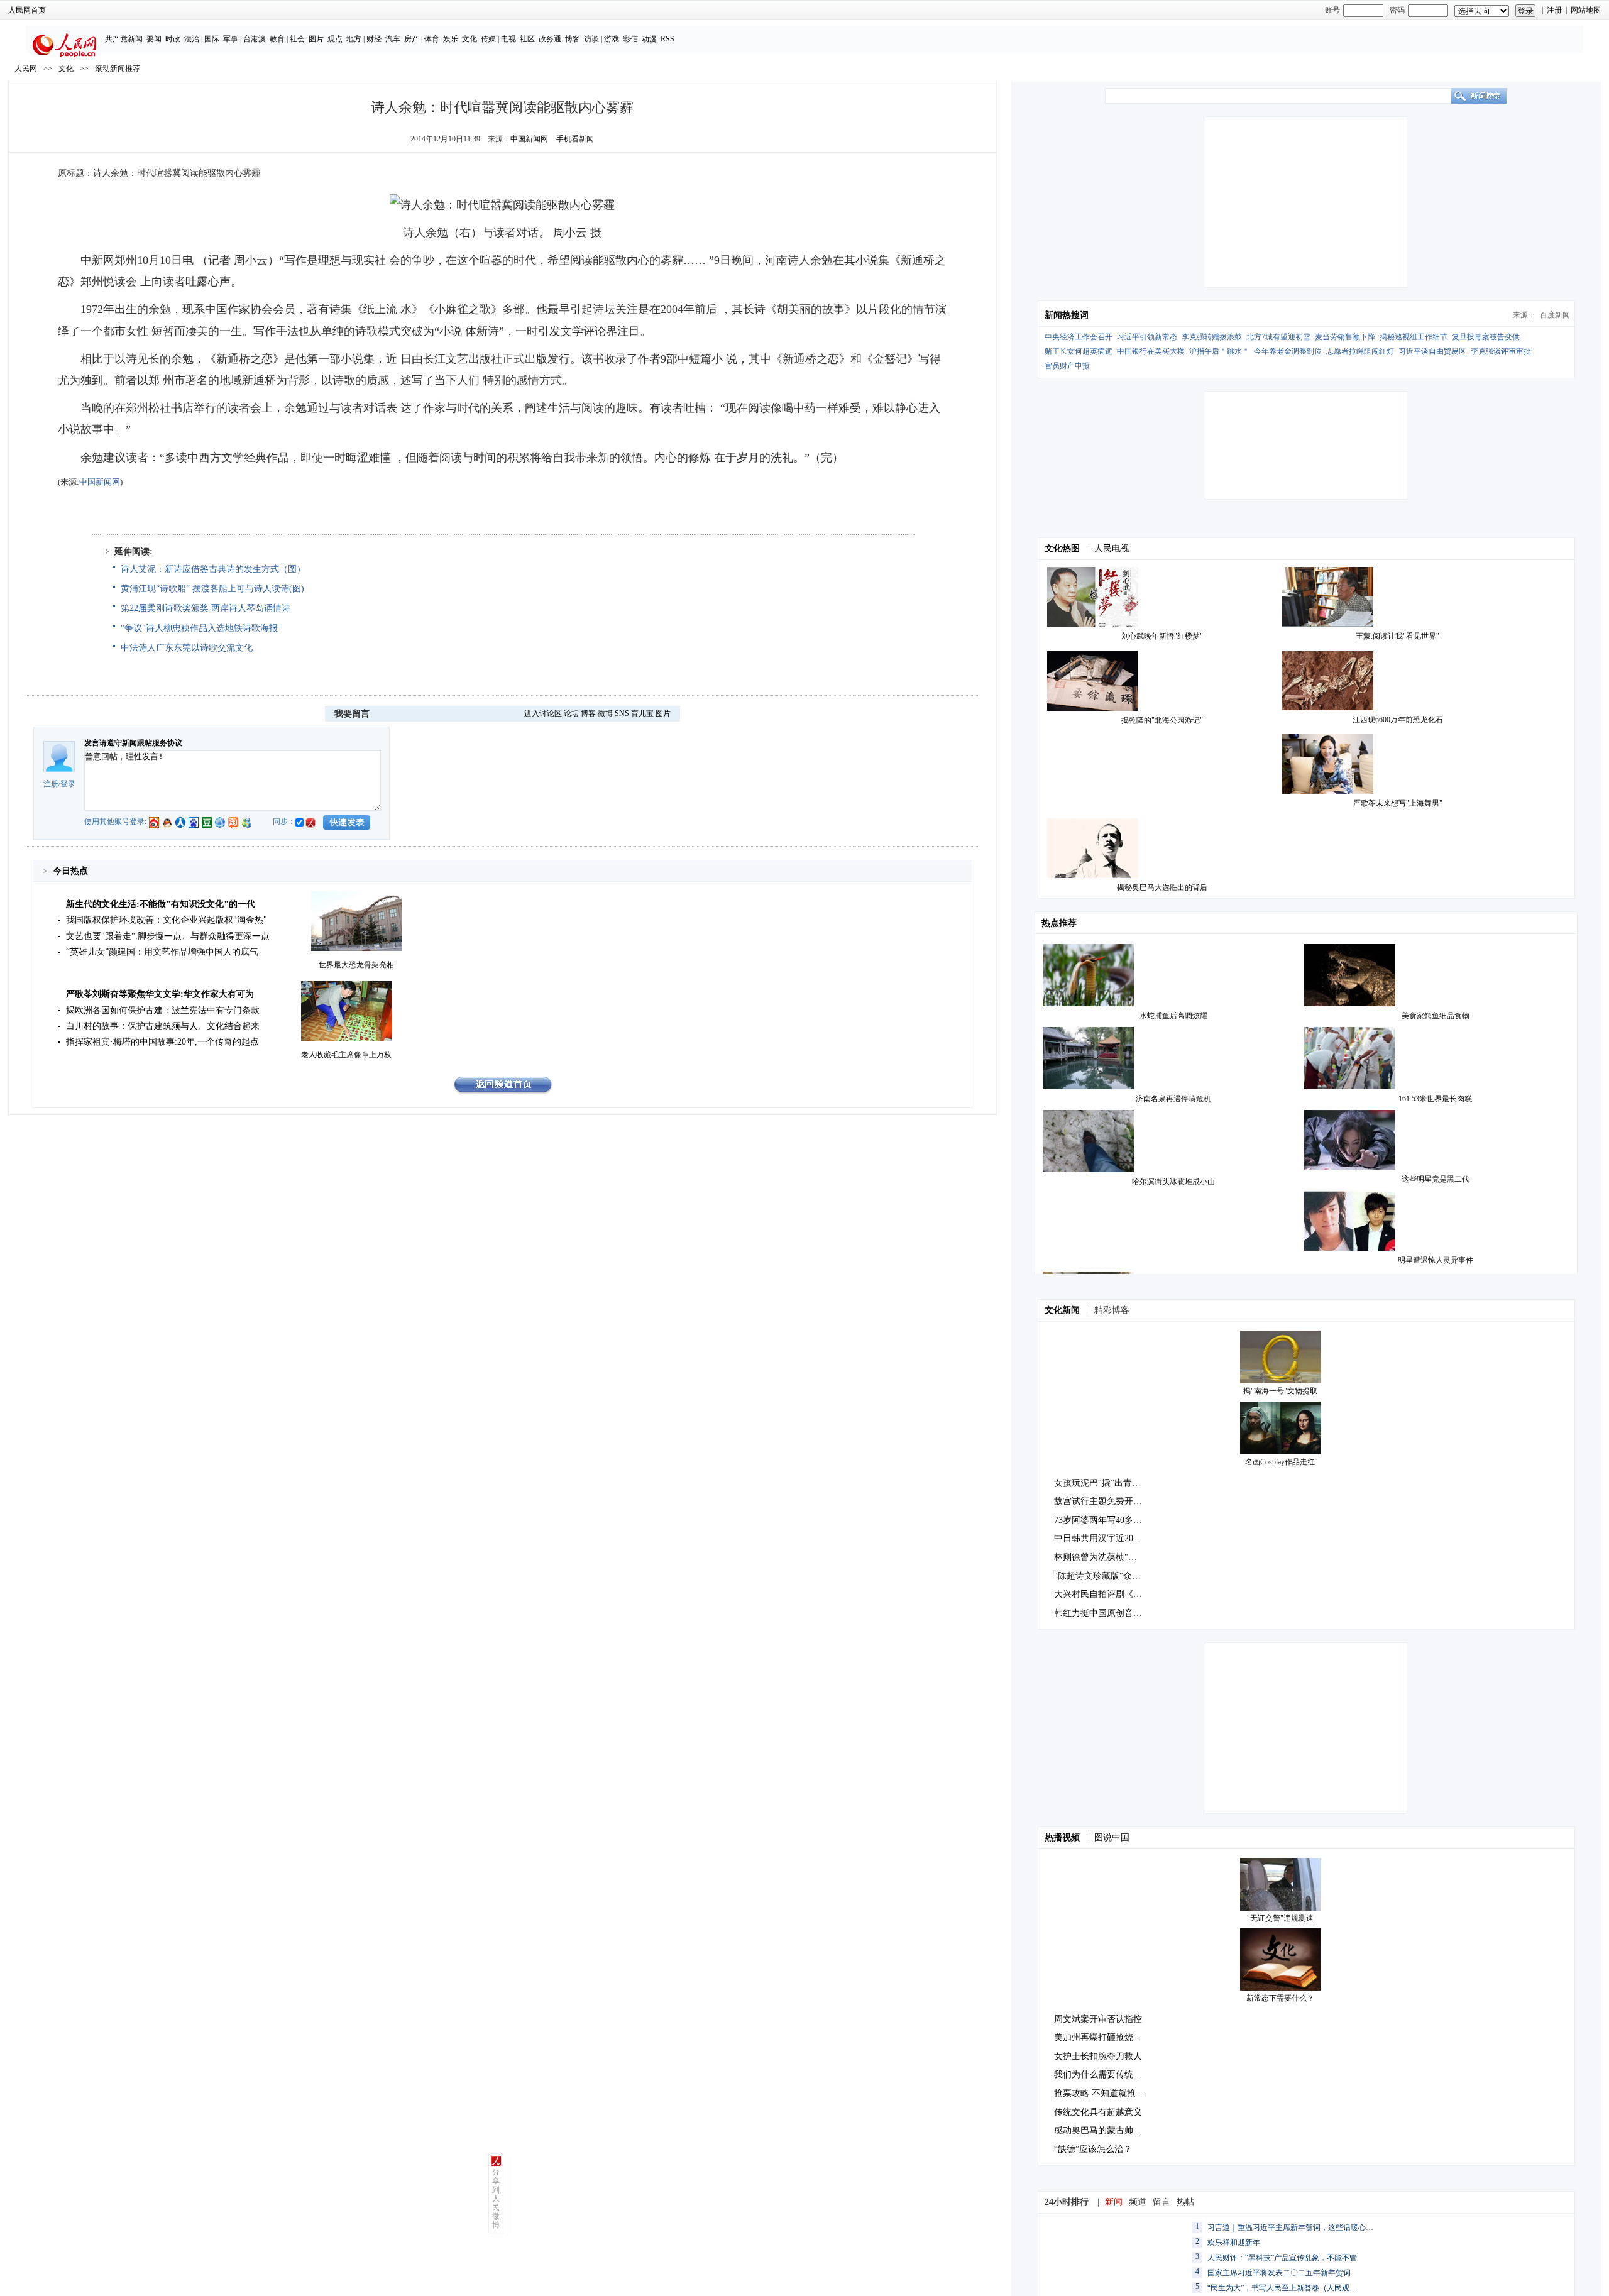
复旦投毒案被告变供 (1486, 337)
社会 (297, 39)
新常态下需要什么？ (1280, 1998)
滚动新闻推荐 (118, 69)
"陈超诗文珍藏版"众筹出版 (1106, 1576)
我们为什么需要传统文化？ (1107, 2074)
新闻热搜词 (1067, 315)
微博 (605, 713)
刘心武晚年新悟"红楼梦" (1162, 636)
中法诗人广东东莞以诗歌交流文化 (187, 648)
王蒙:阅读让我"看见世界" (1398, 636)
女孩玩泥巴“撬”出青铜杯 (1102, 1483)
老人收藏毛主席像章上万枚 (346, 1055)
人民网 (26, 69)
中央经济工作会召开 (1079, 337)
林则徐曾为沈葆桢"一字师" (1106, 1557)
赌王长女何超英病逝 (1079, 351)
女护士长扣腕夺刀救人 (1098, 2056)
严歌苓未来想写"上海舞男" (1398, 803)
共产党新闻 (124, 39)
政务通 (550, 39)
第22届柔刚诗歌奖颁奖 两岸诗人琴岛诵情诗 (206, 608)
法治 (192, 39)
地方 (354, 39)
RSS (667, 39)
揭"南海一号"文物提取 (1280, 1391)
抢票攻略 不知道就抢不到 (1104, 2093)
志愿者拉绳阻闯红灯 (1360, 351)
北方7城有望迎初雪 (1278, 337)
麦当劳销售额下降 (1345, 337)
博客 (573, 39)
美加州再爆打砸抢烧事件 (1102, 2037)
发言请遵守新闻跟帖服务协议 (133, 743)
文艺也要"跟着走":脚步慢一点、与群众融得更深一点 (168, 936)
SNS (622, 713)
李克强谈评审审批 (1501, 351)
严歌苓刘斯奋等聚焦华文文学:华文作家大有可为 (160, 994)
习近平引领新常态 (1147, 337)
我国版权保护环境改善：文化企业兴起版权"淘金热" (167, 920)
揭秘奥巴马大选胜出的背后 (1162, 887)
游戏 (612, 39)
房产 (412, 39)
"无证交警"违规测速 (1280, 1918)
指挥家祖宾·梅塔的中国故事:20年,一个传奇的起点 (162, 1042)
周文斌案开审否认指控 (1098, 2019)
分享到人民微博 (496, 2199)
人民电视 (1112, 548)
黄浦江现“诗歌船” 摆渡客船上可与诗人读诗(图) (212, 589)
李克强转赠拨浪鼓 (1212, 337)
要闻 (154, 39)
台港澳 (255, 39)
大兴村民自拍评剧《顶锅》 (1107, 1594)
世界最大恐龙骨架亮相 (356, 965)
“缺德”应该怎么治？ (1093, 2149)
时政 (173, 39)
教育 (277, 39)
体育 (432, 39)
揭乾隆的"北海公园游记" (1162, 720)
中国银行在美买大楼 (1151, 351)
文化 (470, 39)
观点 (335, 39)
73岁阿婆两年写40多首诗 (1102, 1520)
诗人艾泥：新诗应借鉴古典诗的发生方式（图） (213, 569)
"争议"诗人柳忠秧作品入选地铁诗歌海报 (199, 628)
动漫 (649, 39)
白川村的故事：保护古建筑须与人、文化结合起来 (163, 1026)
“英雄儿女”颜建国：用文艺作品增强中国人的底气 (162, 952)
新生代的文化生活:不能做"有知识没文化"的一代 (161, 904)
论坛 (571, 713)
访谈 (591, 39)
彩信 (630, 39)
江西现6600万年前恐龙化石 (1398, 720)
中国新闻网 (529, 139)
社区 (527, 39)
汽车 (393, 39)
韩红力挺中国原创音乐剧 (1102, 1613)
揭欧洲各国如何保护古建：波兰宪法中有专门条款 (163, 1010)
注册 (1554, 10)
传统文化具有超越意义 (1098, 2112)
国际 (212, 39)
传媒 (488, 39)
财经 (374, 39)
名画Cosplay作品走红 (1280, 1462)
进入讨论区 (543, 713)
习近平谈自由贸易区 (1432, 351)
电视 (508, 39)
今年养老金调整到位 (1288, 351)
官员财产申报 (1067, 366)
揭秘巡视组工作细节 (1414, 337)
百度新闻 (1555, 315)
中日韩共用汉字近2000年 (1102, 1538)
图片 (316, 39)
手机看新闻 (575, 139)
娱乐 (451, 39)
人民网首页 (27, 10)
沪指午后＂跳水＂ (1219, 351)
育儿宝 (642, 713)
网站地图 (1586, 10)
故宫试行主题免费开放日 (1102, 1501)
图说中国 (1112, 1837)
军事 (231, 39)
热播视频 (1062, 1837)
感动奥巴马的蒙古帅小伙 (1102, 2130)
